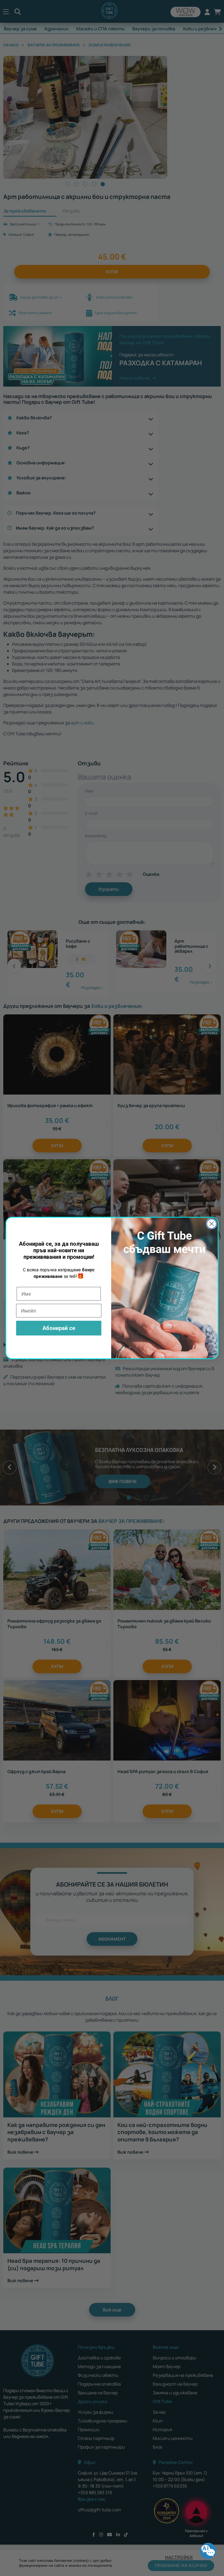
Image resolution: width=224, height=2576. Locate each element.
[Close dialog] (212, 1224)
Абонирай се (59, 1328)
